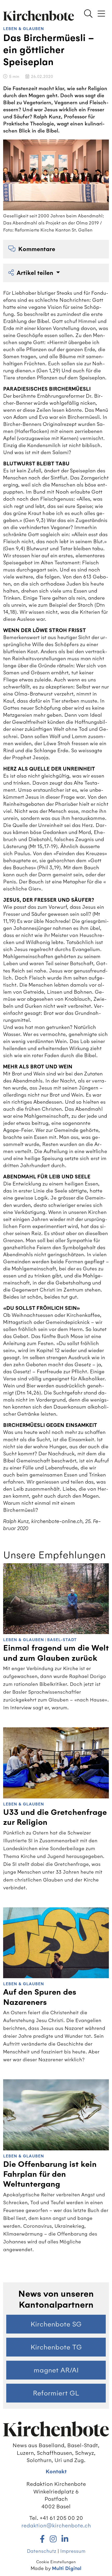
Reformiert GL (56, 2393)
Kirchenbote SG (56, 2324)
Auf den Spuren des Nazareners (40, 1997)
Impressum (73, 2551)
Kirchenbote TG (56, 2347)
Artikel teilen (36, 273)
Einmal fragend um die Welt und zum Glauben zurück (56, 1653)
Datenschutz (42, 2551)
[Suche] (88, 14)
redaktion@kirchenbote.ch (56, 2525)
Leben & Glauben (24, 29)
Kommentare (37, 249)
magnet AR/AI (56, 2370)
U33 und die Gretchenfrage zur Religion (55, 1817)
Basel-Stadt (62, 1640)
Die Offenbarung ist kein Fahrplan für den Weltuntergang (50, 2174)
